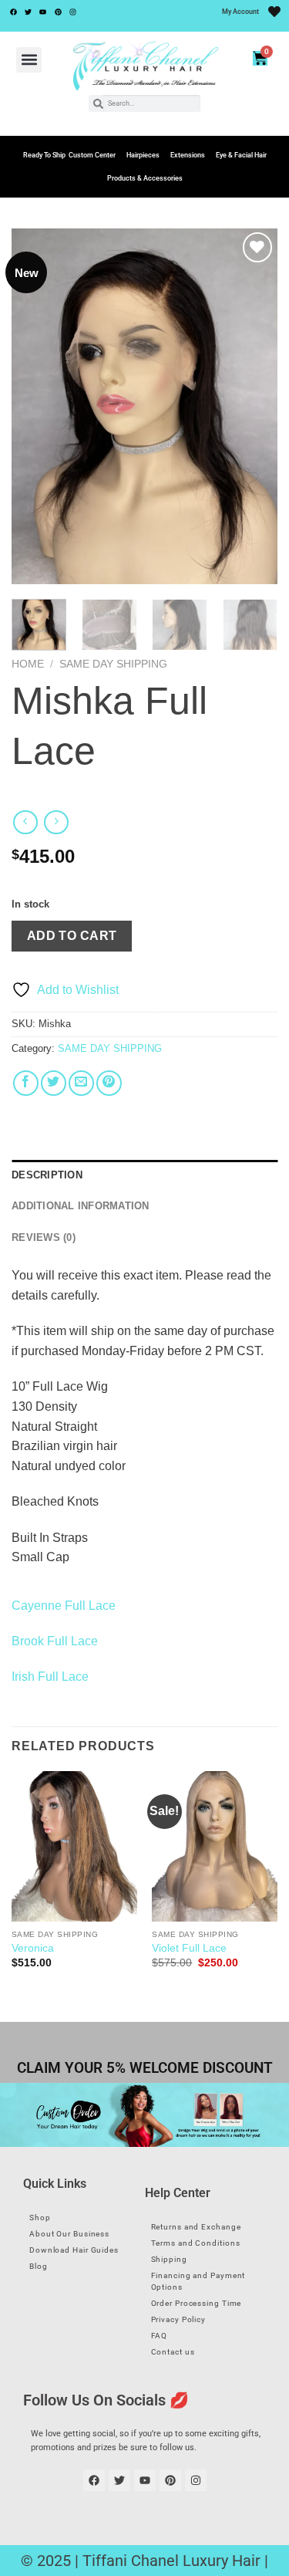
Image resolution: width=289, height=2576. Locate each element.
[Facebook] (13, 12)
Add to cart (72, 936)
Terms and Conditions (196, 2243)
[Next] (253, 406)
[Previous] (36, 406)
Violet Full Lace (189, 1948)
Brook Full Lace (55, 1641)
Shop (40, 2218)
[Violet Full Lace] (215, 1846)
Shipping (169, 2259)
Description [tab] (47, 1175)
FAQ (160, 2336)
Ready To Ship (44, 155)
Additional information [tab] (81, 1206)
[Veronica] (74, 1846)
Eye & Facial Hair (241, 155)
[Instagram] (73, 12)
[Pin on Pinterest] (109, 1083)
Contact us (173, 2352)
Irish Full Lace (50, 1677)
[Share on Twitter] (54, 1083)
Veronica (33, 1948)
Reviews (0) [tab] (44, 1237)
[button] (29, 60)
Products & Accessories (145, 178)
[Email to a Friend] (81, 1083)
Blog (39, 2266)
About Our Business (69, 2234)
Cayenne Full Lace (64, 1606)
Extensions (188, 155)
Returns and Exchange (196, 2227)
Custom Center (92, 155)
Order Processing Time (197, 2303)
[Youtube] (43, 12)
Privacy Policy (179, 2319)
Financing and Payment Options (198, 2281)
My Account (240, 12)
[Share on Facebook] (26, 1083)
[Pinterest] (58, 12)
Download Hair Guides (74, 2250)
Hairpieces (143, 155)
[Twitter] (28, 12)
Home (28, 664)
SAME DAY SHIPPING (113, 664)
